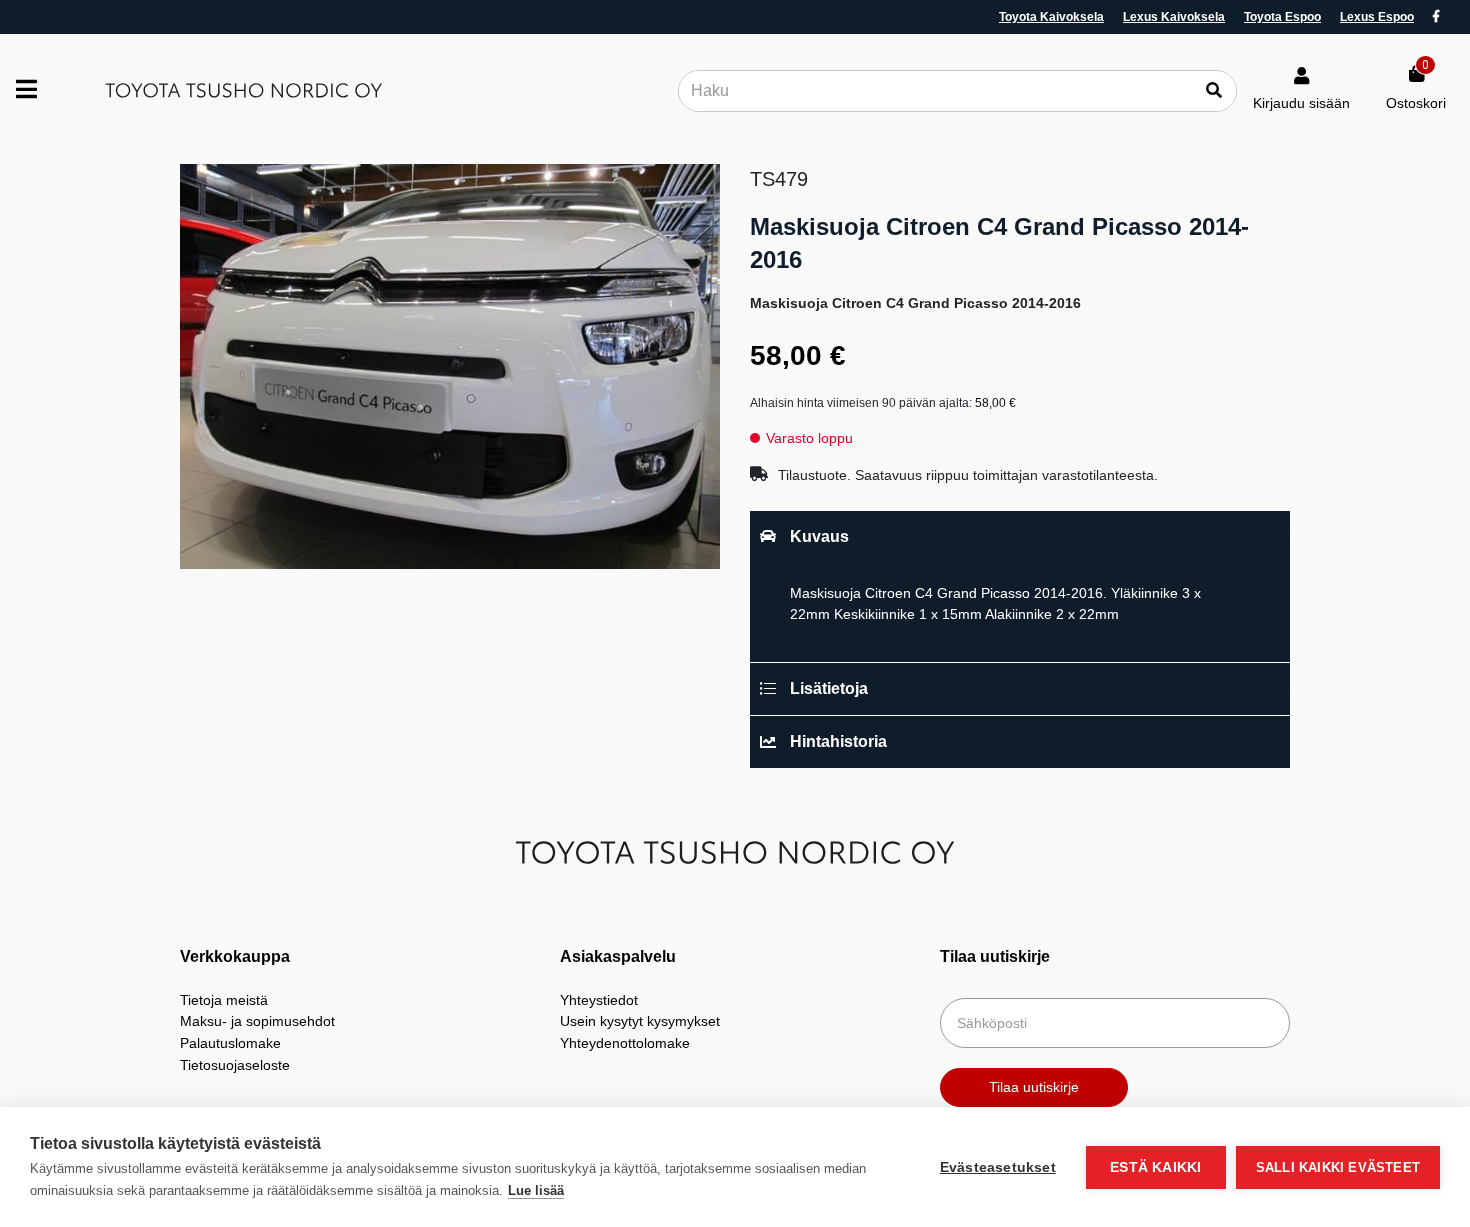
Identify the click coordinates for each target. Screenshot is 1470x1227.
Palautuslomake (230, 1043)
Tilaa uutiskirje (1034, 1087)
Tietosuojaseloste (235, 1065)
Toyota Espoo (1282, 17)
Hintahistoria (838, 741)
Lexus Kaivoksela (1174, 17)
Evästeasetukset (998, 1167)
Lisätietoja (829, 688)
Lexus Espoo (1377, 17)
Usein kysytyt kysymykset (640, 1021)
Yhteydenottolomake (625, 1043)
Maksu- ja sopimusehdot (257, 1021)
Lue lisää (536, 1190)
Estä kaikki (1155, 1167)
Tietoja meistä (224, 1000)
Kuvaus (819, 536)
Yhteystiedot (599, 1000)
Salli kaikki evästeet (1338, 1167)
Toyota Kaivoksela (1051, 17)
